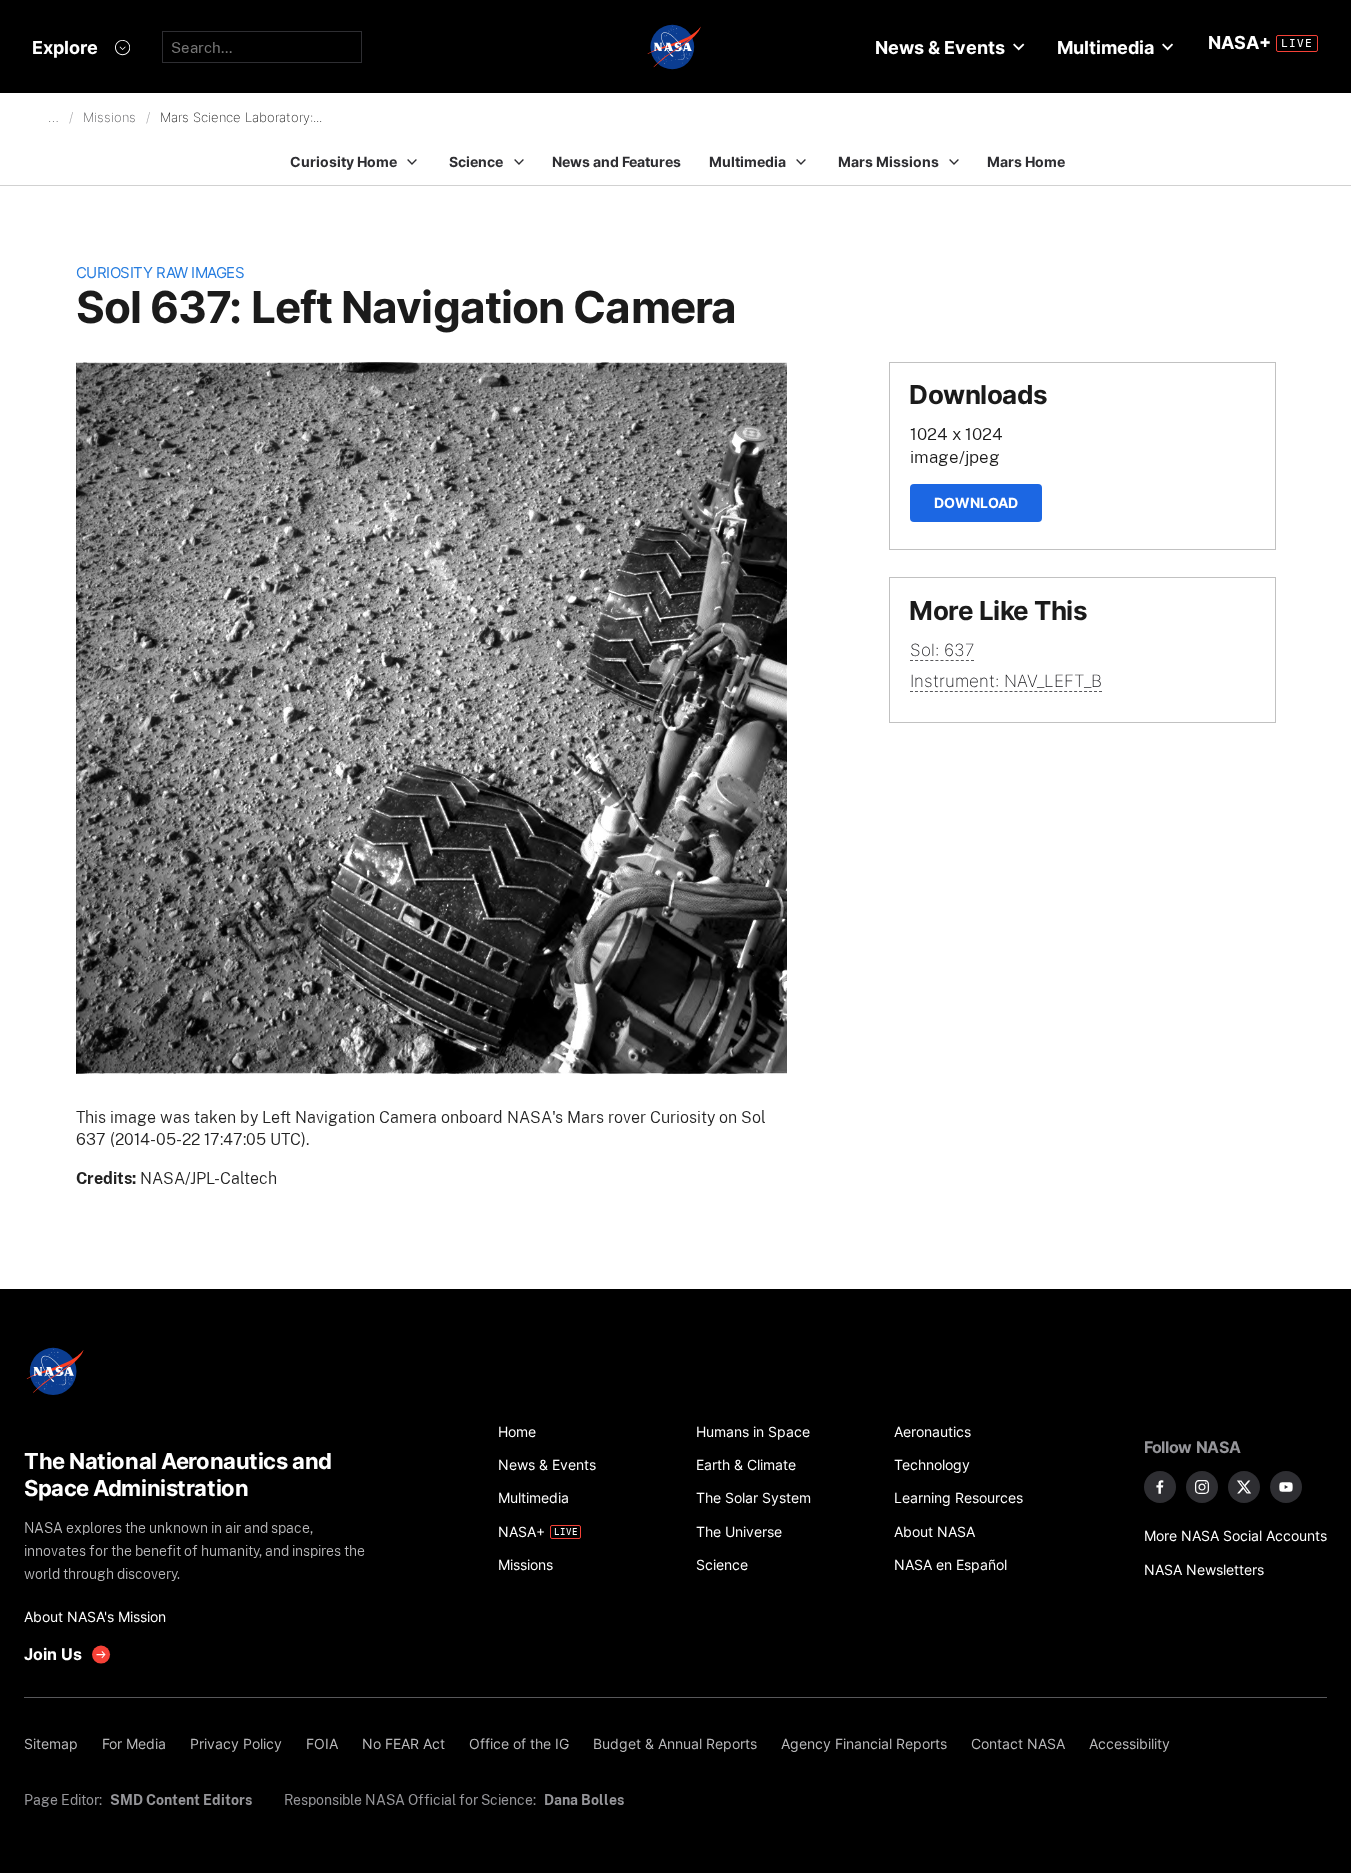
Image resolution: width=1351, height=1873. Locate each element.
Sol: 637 (942, 650)
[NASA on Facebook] (1160, 1487)
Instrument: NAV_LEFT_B (1006, 681)
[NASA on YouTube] (1286, 1487)
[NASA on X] (1244, 1487)
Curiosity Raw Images (160, 272)
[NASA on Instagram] (1202, 1487)
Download (976, 502)
